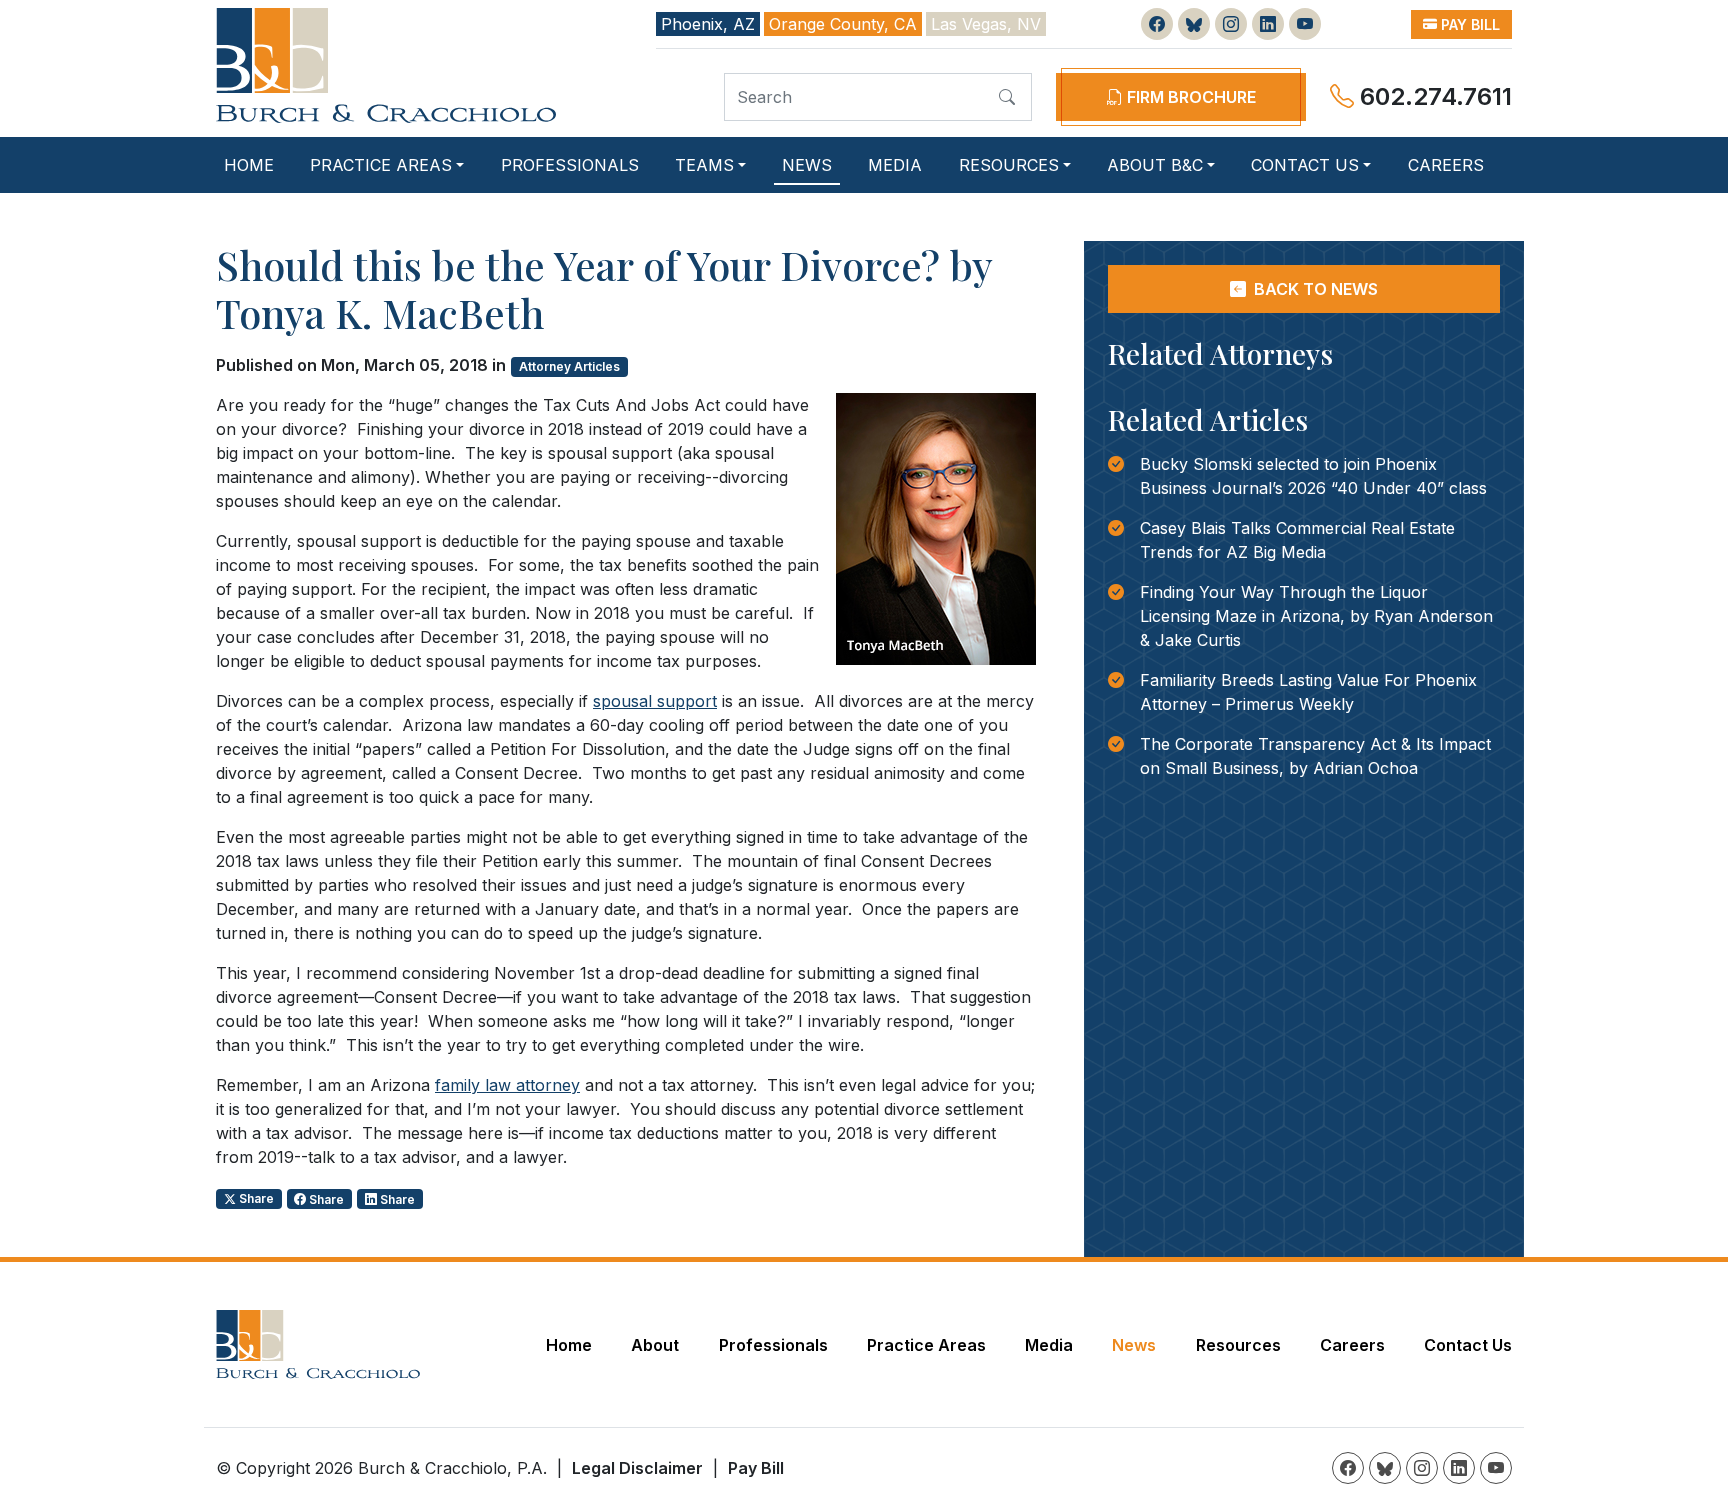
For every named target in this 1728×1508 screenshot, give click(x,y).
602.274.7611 (1433, 96)
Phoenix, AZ (708, 24)
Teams (704, 165)
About (1155, 165)
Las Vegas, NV (986, 24)
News (807, 165)
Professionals (570, 165)
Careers (1446, 165)
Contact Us (1468, 1345)
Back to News (1314, 289)
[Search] (1007, 97)
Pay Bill (1468, 24)
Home (249, 165)
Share (255, 1198)
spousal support (655, 701)
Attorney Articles (569, 366)
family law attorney (507, 1085)
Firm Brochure (1189, 97)
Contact (1305, 165)
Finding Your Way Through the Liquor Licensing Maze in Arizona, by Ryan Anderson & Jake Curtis (1316, 616)
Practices (381, 165)
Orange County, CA (843, 24)
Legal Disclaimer (637, 1468)
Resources (1009, 165)
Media (895, 165)
